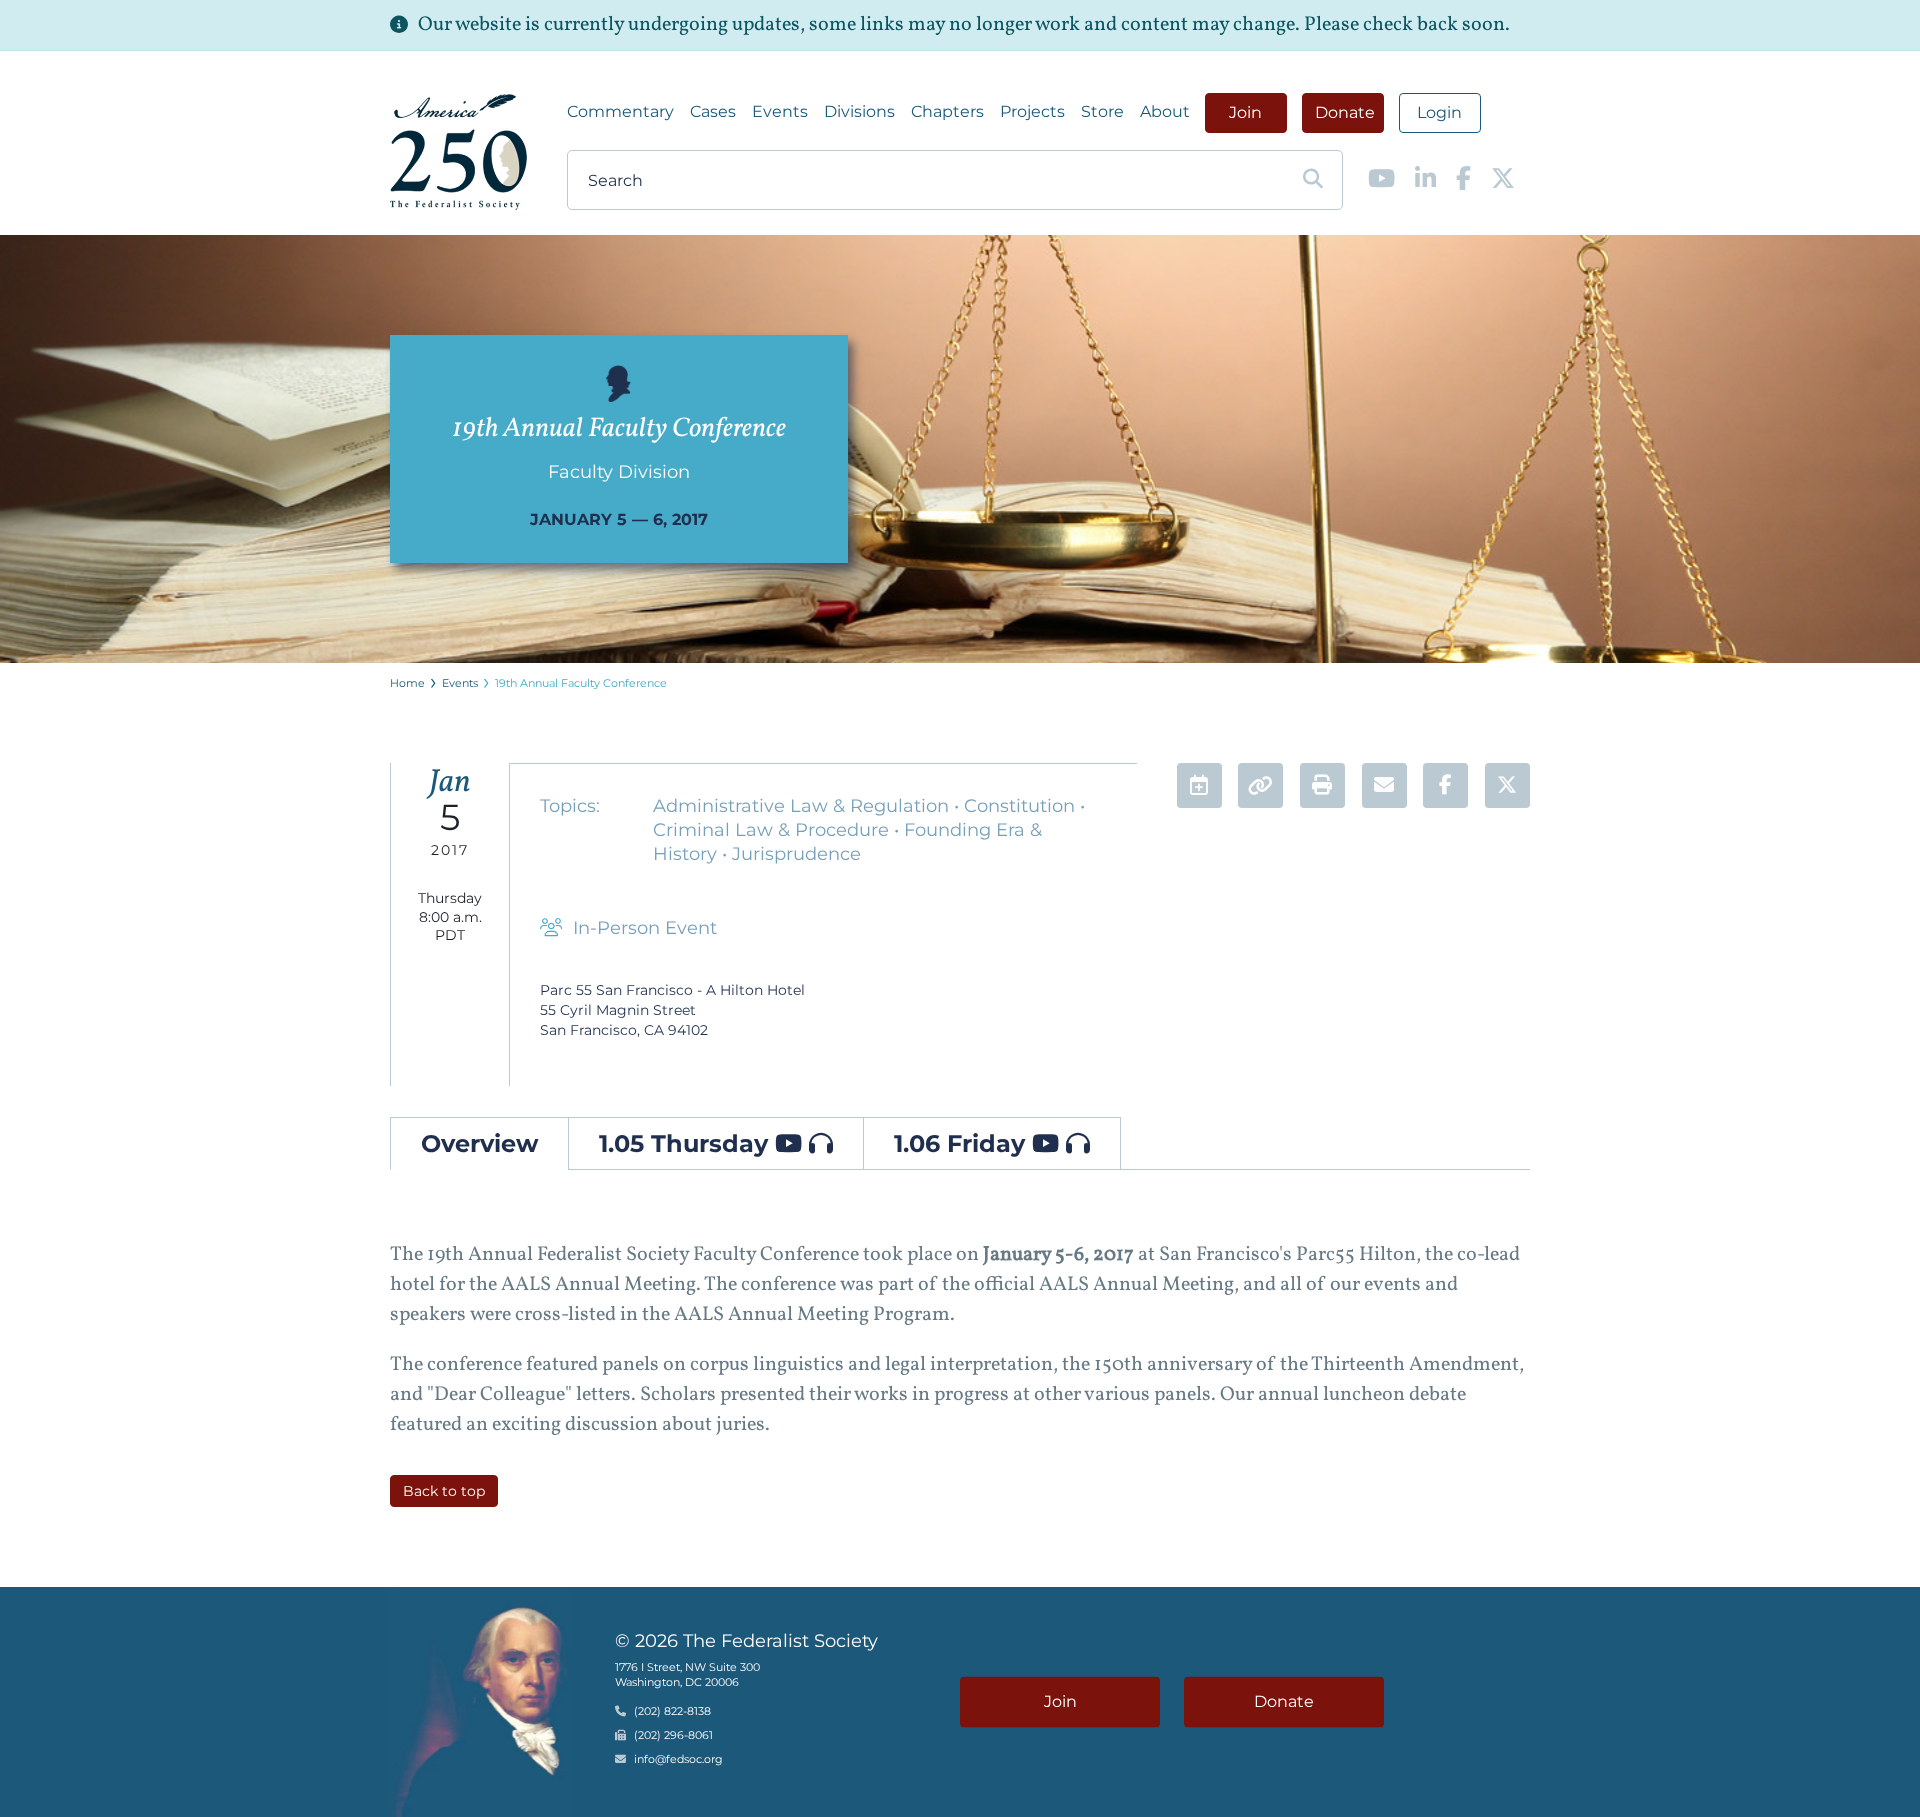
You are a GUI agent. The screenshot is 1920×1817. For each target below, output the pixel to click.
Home (407, 683)
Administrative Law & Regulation (803, 806)
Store (1102, 111)
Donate (1345, 112)
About (1165, 111)
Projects (1032, 111)
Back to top (444, 1491)
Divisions (859, 111)
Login (1439, 112)
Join (1245, 112)
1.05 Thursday (687, 1143)
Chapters (947, 111)
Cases (713, 111)
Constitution (1022, 806)
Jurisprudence (796, 854)
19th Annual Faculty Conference (581, 683)
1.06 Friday (963, 1143)
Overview (479, 1143)
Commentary (620, 111)
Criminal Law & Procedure (773, 830)
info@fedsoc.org (678, 1760)
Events (780, 111)
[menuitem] (620, 112)
